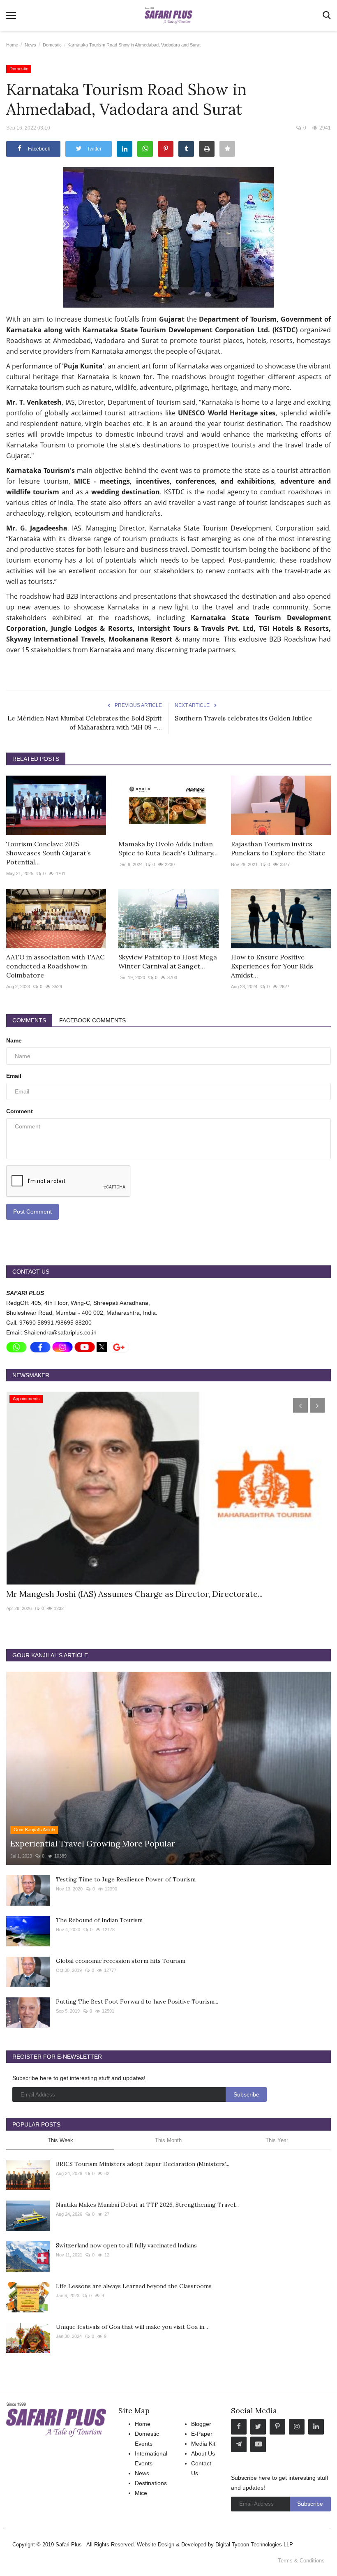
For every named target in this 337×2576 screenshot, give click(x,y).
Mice (141, 2493)
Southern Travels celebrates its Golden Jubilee (244, 718)
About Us (203, 2453)
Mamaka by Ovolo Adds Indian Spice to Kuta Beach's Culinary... (168, 848)
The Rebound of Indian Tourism (99, 1920)
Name (14, 1040)
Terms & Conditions (301, 2561)
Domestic (52, 45)
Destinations (151, 2483)
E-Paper (202, 2434)
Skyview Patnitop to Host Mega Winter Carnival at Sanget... (168, 961)
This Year (277, 2140)
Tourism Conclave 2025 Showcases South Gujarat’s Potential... (48, 853)
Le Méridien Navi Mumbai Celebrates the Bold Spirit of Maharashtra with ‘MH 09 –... (85, 723)
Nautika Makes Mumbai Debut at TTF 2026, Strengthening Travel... (147, 2205)
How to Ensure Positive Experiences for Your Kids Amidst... (272, 966)
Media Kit (203, 2444)
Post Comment (32, 1212)
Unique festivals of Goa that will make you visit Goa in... (132, 2327)
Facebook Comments (92, 1020)
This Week (60, 2140)
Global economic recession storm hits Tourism (121, 1961)
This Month (168, 2140)
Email (14, 1076)
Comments (29, 1020)
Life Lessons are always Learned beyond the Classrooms (134, 2286)
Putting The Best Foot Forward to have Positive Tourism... (137, 2001)
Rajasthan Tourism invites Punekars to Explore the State (278, 848)
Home (12, 45)
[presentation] (300, 1405)
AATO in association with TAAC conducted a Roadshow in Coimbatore (55, 966)
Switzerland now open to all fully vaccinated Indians (126, 2245)
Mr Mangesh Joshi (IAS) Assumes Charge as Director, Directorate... (134, 1594)
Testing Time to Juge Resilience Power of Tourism (126, 1879)
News (30, 45)
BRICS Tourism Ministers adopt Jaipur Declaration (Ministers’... (143, 2164)
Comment (20, 1111)
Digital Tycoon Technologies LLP (254, 2545)
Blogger (201, 2424)
